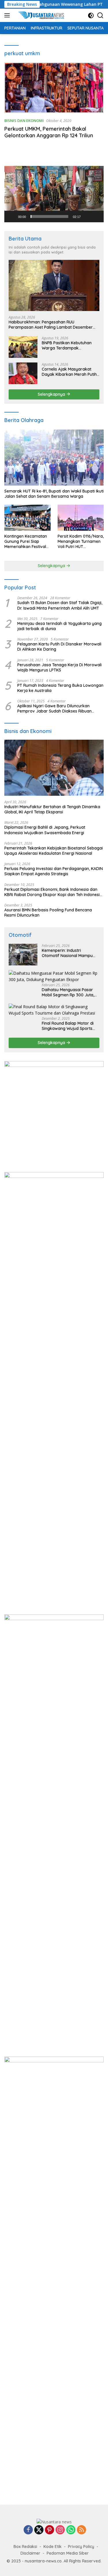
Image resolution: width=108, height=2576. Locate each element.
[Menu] (8, 15)
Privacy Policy (81, 2547)
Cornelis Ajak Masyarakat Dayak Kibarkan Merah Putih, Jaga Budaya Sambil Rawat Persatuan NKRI (70, 372)
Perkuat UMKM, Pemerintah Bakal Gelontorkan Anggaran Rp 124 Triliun (49, 132)
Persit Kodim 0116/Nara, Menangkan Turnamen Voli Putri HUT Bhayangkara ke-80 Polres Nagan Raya (81, 542)
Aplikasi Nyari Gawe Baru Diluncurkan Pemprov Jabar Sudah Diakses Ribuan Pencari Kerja (54, 708)
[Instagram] (60, 2530)
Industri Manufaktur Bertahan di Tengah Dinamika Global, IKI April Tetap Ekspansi (52, 809)
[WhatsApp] (71, 2530)
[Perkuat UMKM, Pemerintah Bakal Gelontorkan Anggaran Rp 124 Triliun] (54, 88)
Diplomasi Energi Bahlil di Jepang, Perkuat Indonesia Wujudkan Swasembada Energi (45, 830)
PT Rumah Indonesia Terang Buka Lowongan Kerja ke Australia (60, 688)
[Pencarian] (100, 15)
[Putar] (12, 216)
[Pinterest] (50, 2530)
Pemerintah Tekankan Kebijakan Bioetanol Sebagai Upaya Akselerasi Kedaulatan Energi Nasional (54, 851)
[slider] (49, 216)
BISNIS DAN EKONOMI (24, 121)
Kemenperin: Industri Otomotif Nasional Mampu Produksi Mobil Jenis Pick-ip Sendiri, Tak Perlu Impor (68, 953)
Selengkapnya (52, 394)
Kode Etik (53, 2547)
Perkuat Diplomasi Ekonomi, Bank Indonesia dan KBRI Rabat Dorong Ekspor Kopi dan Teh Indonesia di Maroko (53, 892)
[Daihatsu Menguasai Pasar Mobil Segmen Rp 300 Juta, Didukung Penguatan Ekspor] (54, 977)
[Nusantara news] (43, 15)
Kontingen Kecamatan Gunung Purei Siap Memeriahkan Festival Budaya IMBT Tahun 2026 (26, 542)
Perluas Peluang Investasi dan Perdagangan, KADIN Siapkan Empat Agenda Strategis (54, 871)
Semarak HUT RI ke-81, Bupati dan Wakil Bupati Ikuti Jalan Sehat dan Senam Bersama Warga (54, 494)
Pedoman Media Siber (68, 2553)
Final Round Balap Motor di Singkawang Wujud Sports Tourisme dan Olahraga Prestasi (68, 1026)
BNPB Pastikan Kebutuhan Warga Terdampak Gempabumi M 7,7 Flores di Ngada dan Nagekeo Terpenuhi (68, 345)
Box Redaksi (25, 2547)
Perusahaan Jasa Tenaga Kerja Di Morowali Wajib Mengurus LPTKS (59, 667)
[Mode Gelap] (91, 15)
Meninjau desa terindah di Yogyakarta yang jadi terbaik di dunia (59, 626)
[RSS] (82, 2530)
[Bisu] (87, 216)
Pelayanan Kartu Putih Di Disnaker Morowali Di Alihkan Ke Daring (59, 647)
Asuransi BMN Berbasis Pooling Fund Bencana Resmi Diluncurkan (48, 913)
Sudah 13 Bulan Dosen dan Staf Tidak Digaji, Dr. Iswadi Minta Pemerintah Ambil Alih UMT (60, 605)
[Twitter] (39, 2530)
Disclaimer (30, 2553)
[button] (54, 194)
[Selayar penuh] (96, 216)
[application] (54, 194)
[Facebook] (28, 2530)
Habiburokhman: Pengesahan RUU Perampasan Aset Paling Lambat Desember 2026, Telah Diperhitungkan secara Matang (51, 325)
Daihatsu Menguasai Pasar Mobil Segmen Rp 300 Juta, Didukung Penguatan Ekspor (69, 992)
